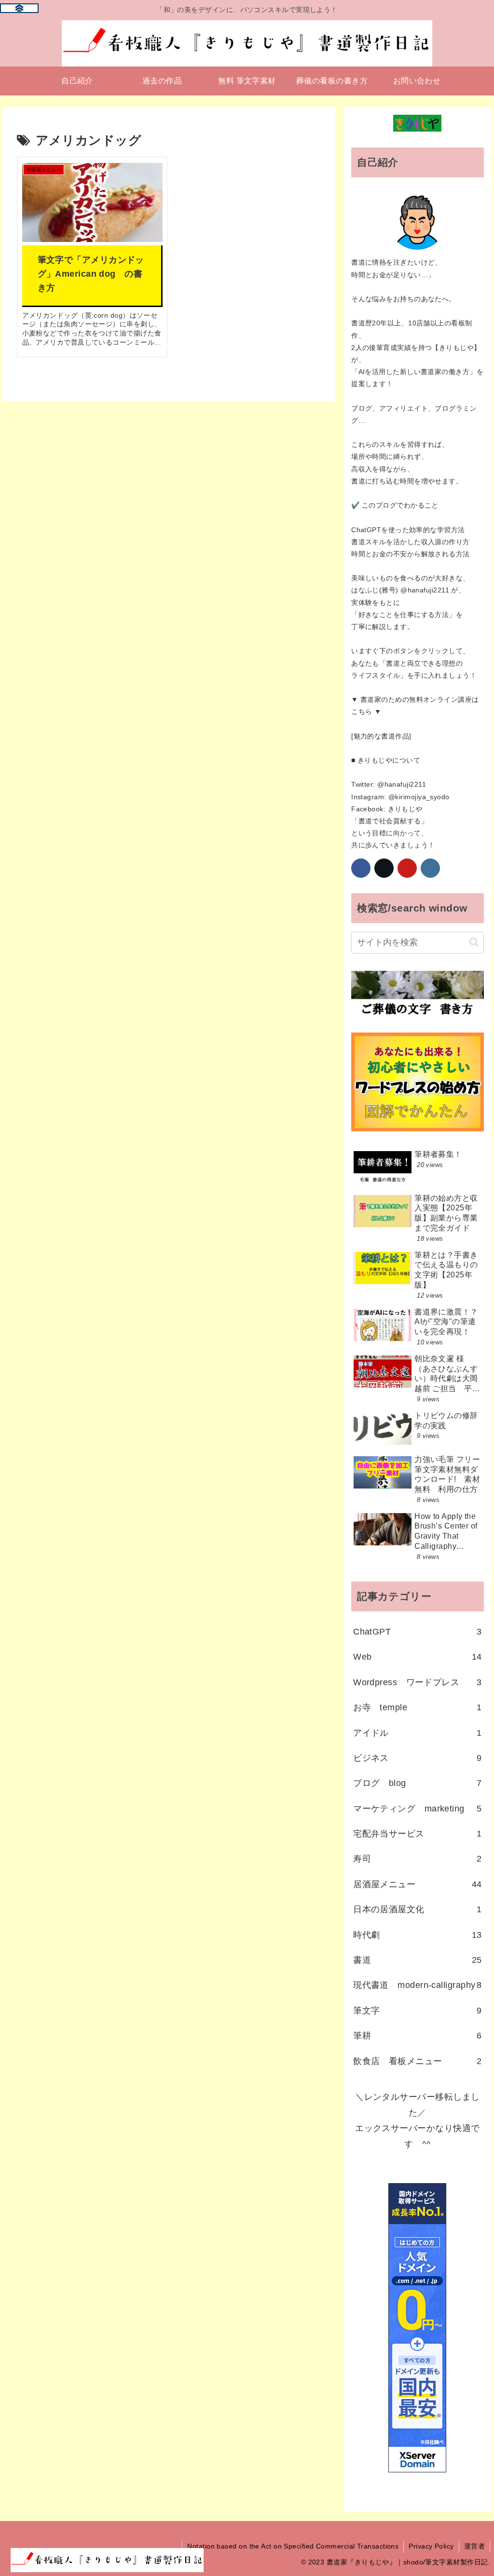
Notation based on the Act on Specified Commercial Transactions (293, 2546)
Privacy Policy (431, 2546)
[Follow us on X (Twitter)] (384, 868)
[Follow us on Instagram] (430, 868)
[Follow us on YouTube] (407, 868)
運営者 (474, 2546)
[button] (474, 942)
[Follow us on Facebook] (361, 868)
